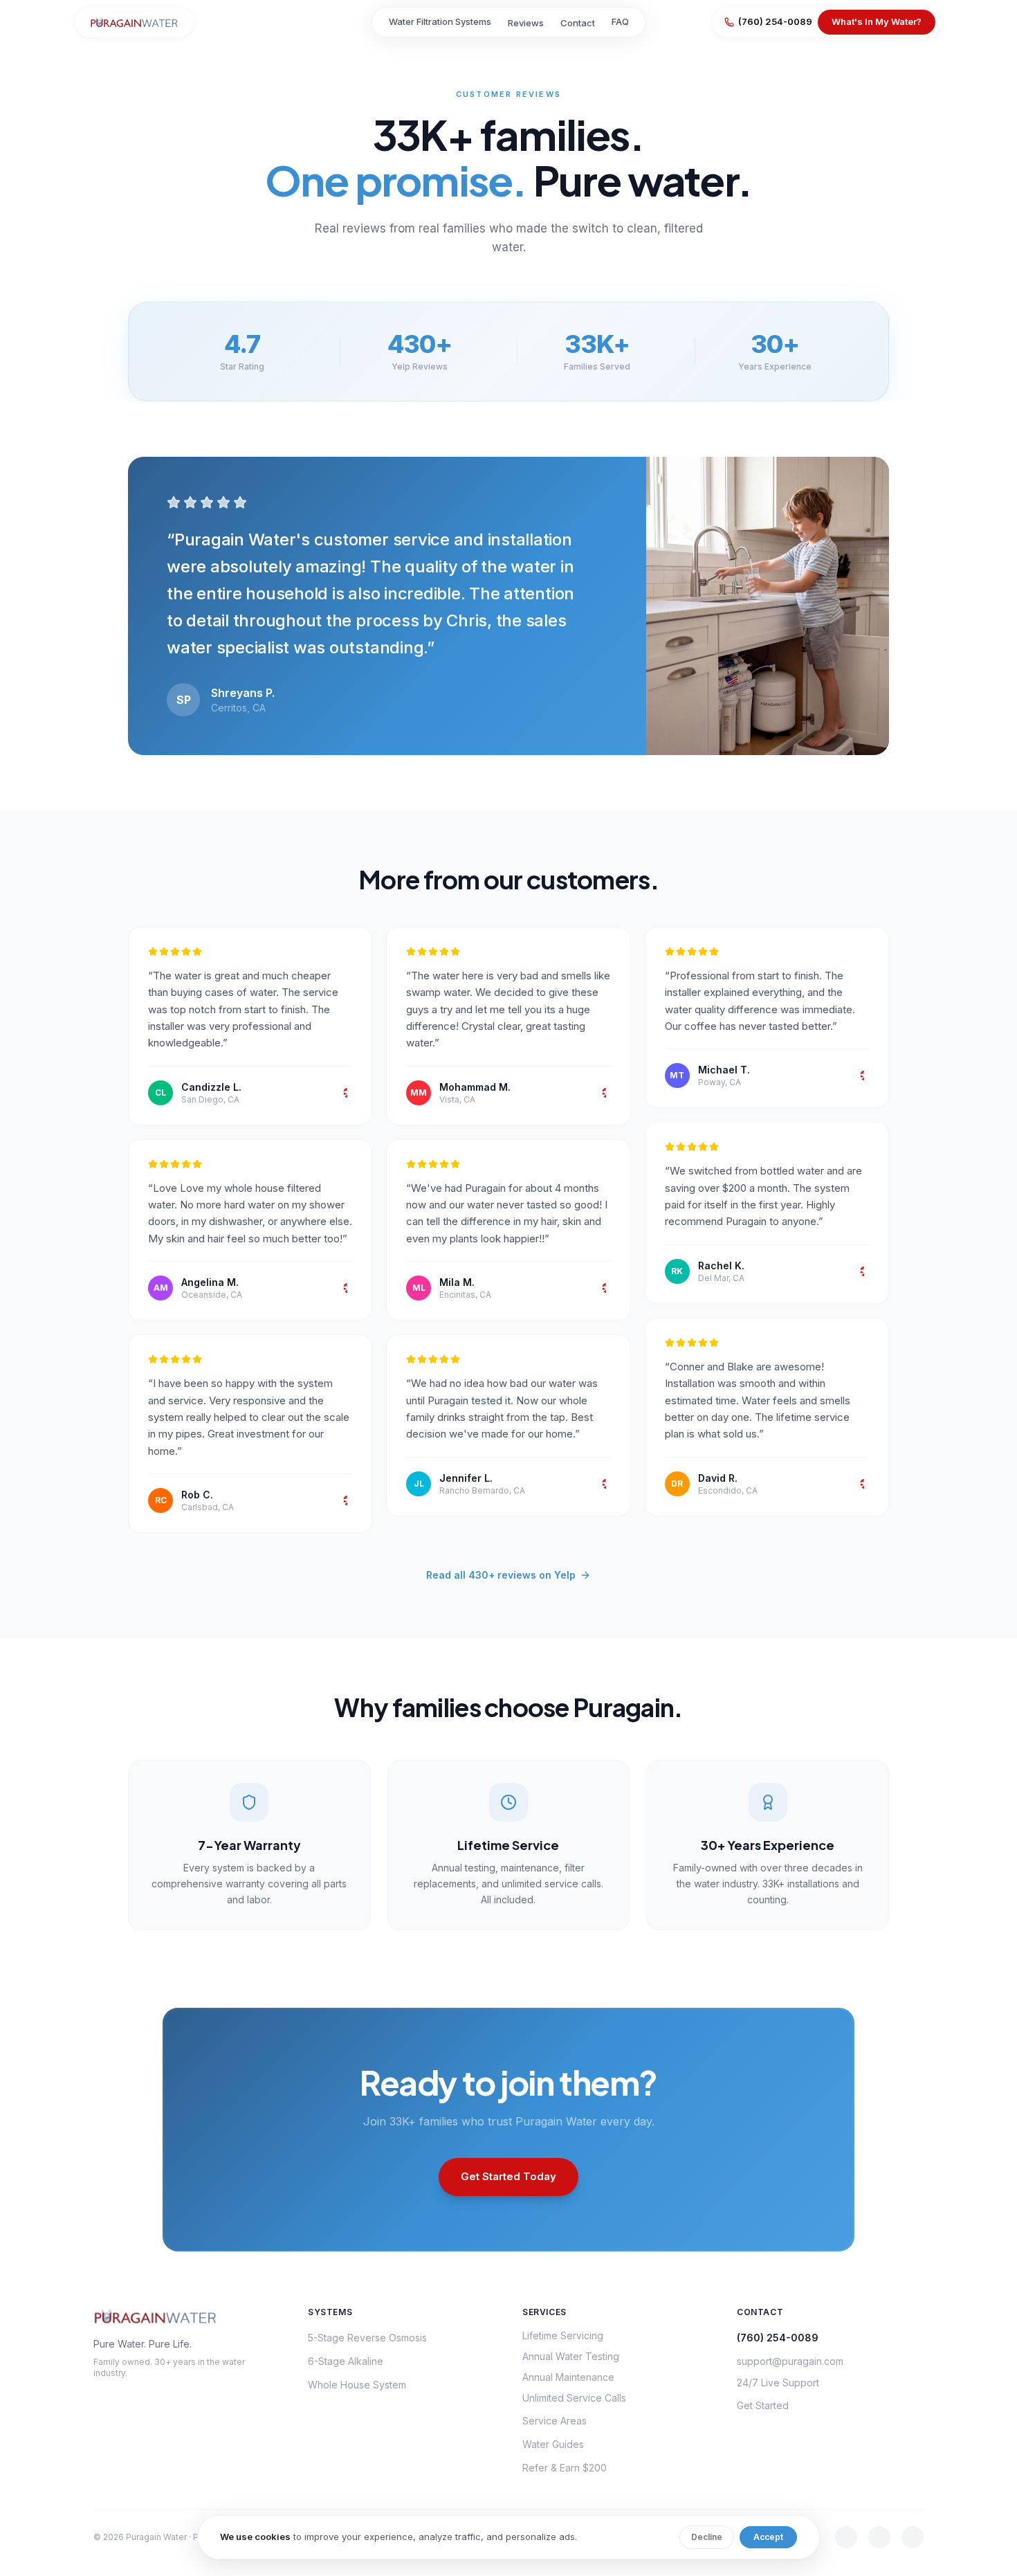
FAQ (620, 21)
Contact (578, 23)
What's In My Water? (877, 21)
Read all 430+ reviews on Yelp (501, 1575)
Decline (707, 2537)
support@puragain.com (790, 2361)
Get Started (763, 2405)
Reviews (526, 23)
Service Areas (555, 2421)
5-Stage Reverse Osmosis (367, 2338)
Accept (768, 2537)
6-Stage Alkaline (346, 2361)
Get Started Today (508, 2176)
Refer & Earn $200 (565, 2468)
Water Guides (553, 2444)
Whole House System (357, 2385)
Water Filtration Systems (440, 21)
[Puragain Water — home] (134, 22)
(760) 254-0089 (775, 21)
